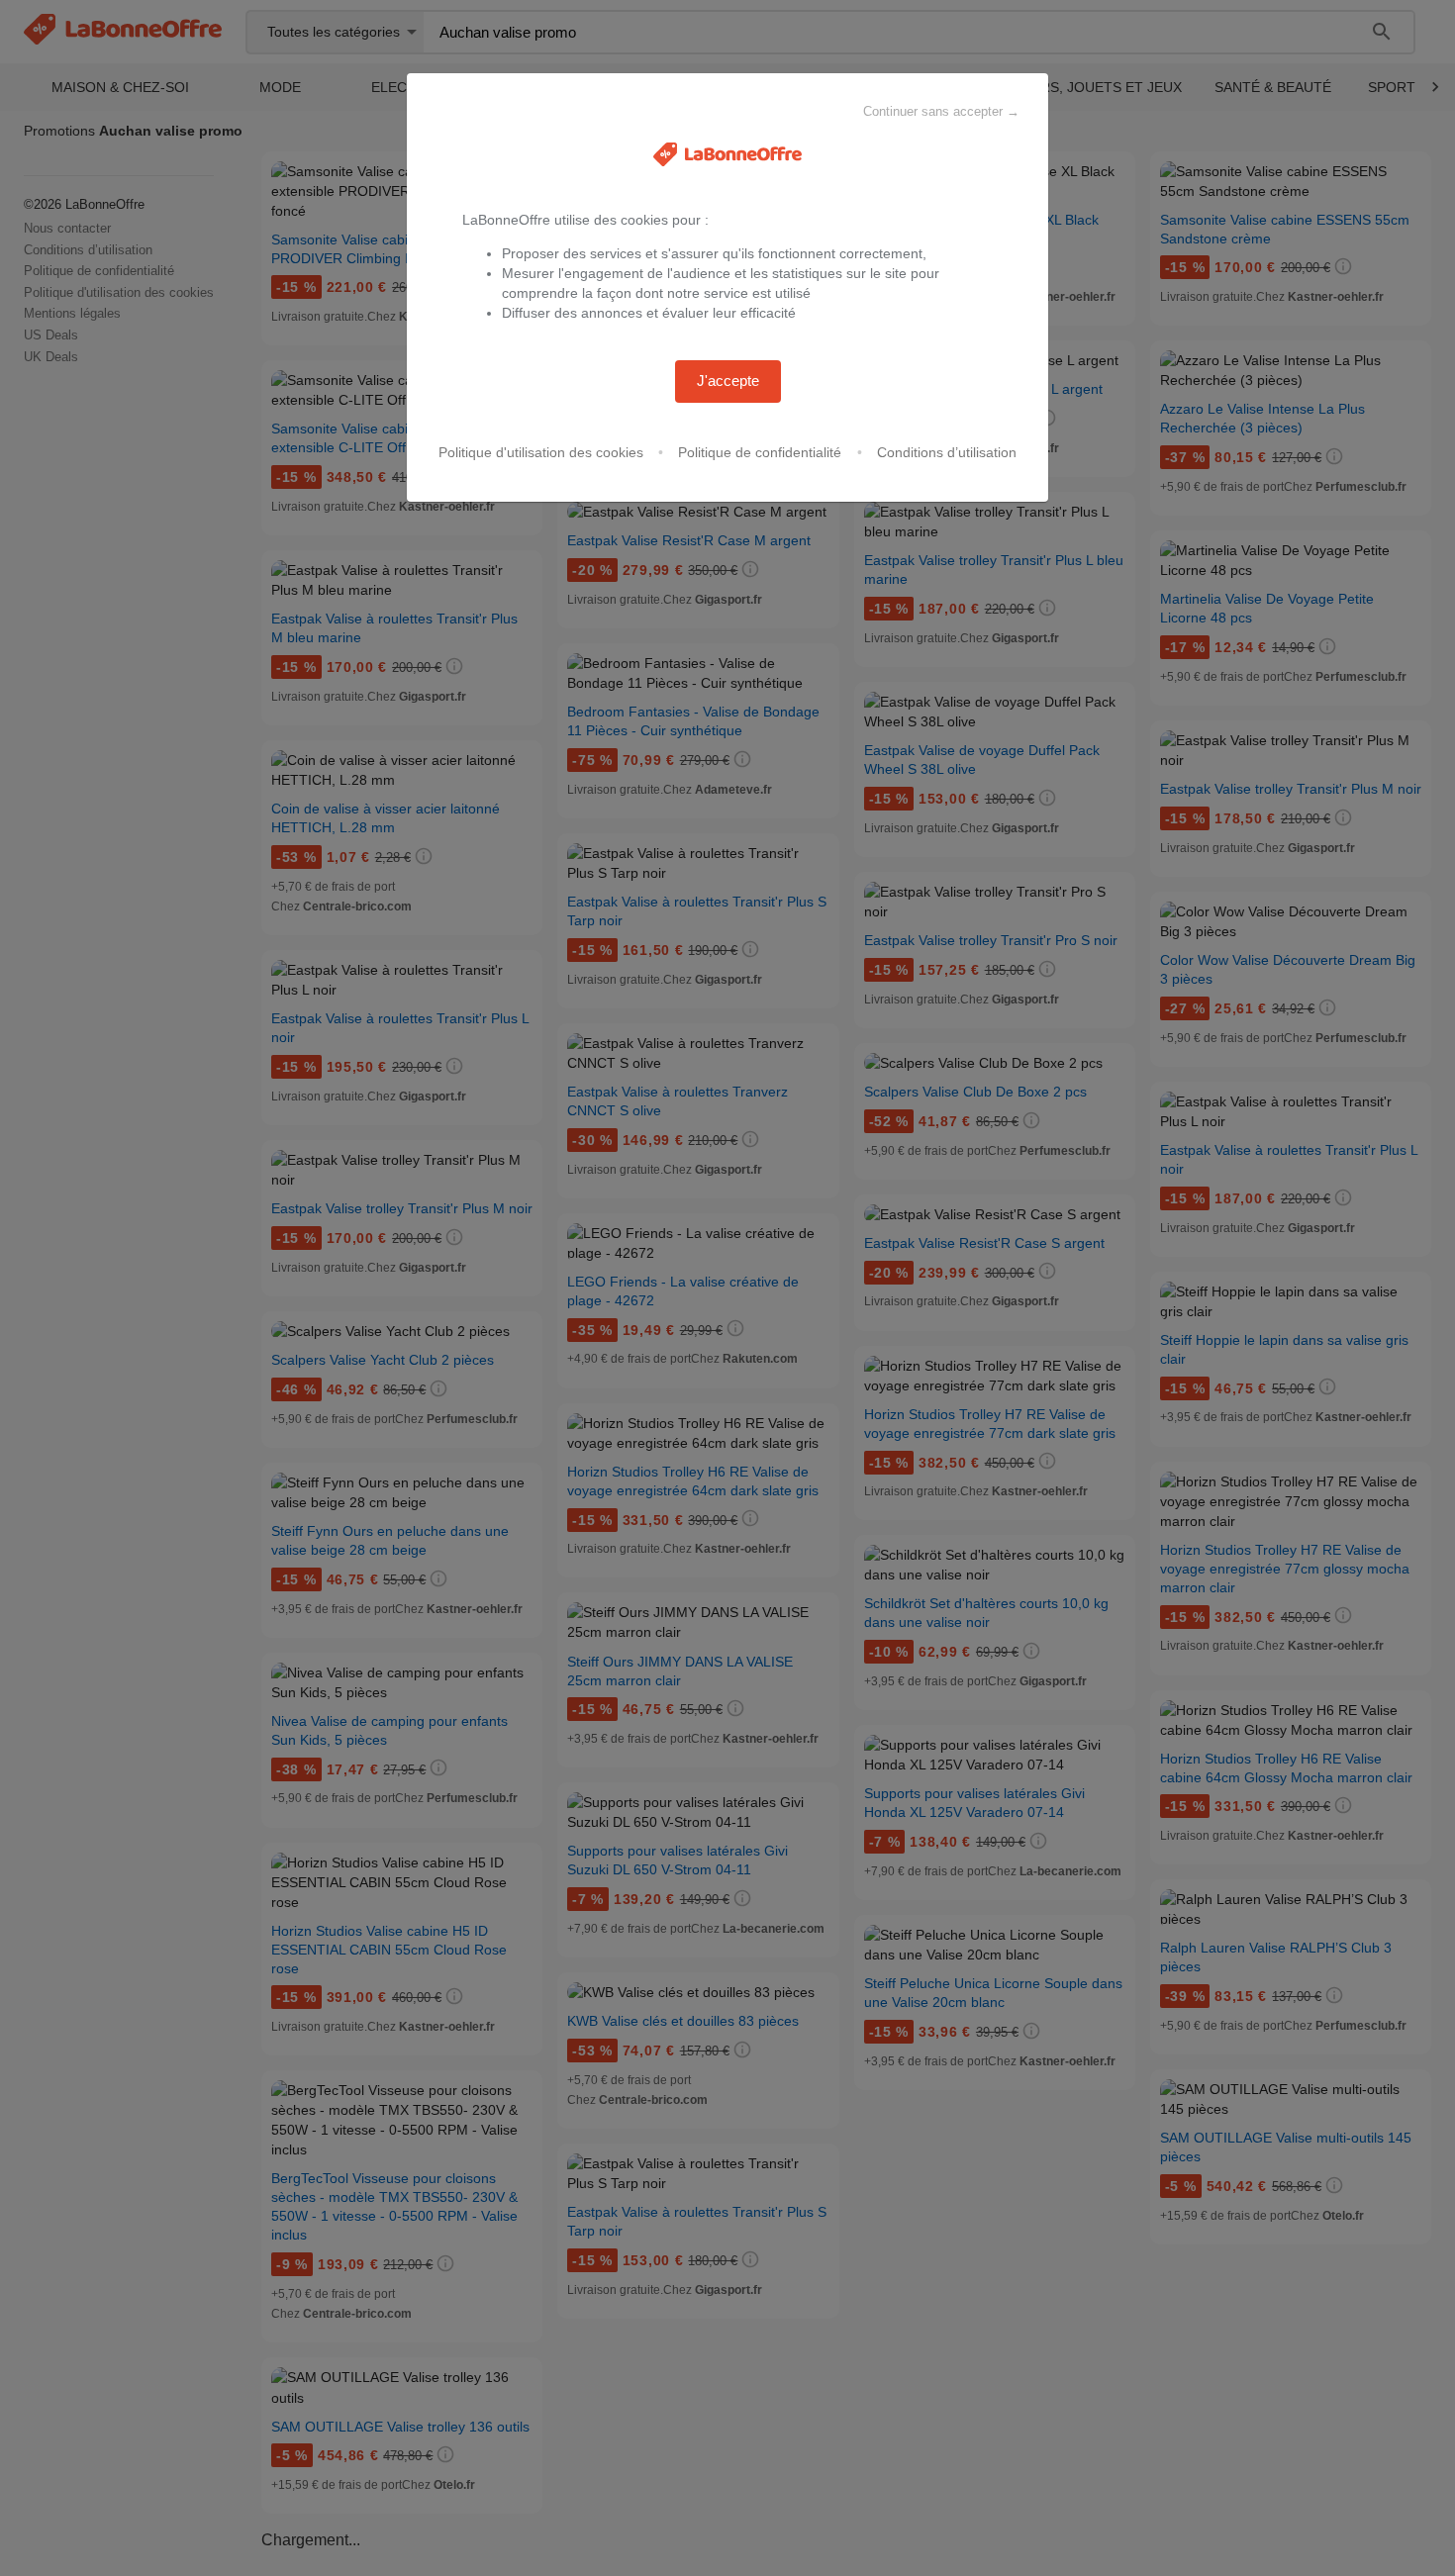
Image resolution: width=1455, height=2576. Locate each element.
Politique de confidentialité (760, 452)
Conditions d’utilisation (947, 452)
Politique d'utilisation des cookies (541, 452)
